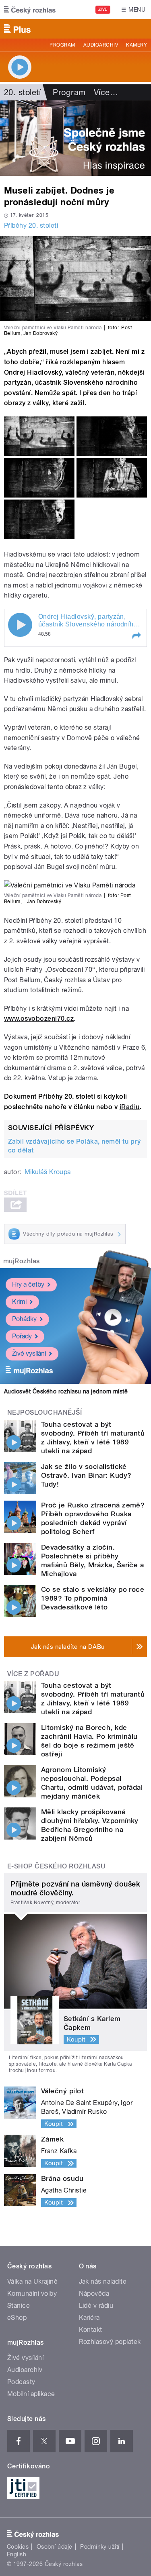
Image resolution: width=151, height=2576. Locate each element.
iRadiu (130, 1107)
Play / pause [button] (20, 625)
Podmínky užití (100, 2547)
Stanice (19, 2306)
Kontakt (91, 2330)
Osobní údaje (55, 2547)
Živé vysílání (29, 1353)
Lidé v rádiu (96, 2306)
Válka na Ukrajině (32, 2281)
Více (106, 92)
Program (62, 45)
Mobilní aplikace (31, 2394)
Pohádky (24, 1319)
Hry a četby (28, 1284)
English (17, 2554)
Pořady (22, 1336)
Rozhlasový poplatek (110, 2342)
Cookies (18, 2547)
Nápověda (94, 2294)
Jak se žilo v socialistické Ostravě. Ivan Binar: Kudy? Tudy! (86, 1475)
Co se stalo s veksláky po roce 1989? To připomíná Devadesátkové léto (93, 1598)
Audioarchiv (101, 45)
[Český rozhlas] (30, 10)
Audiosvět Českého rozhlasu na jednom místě (66, 1391)
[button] (136, 636)
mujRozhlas (22, 1261)
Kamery (137, 45)
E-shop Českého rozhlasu (56, 1866)
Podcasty (21, 2382)
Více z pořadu (33, 1674)
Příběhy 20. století (31, 225)
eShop (17, 2318)
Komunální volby (32, 2294)
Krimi (19, 1302)
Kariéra (89, 2318)
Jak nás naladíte (103, 2281)
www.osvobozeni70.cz (39, 1019)
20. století (22, 92)
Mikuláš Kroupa (48, 1172)
